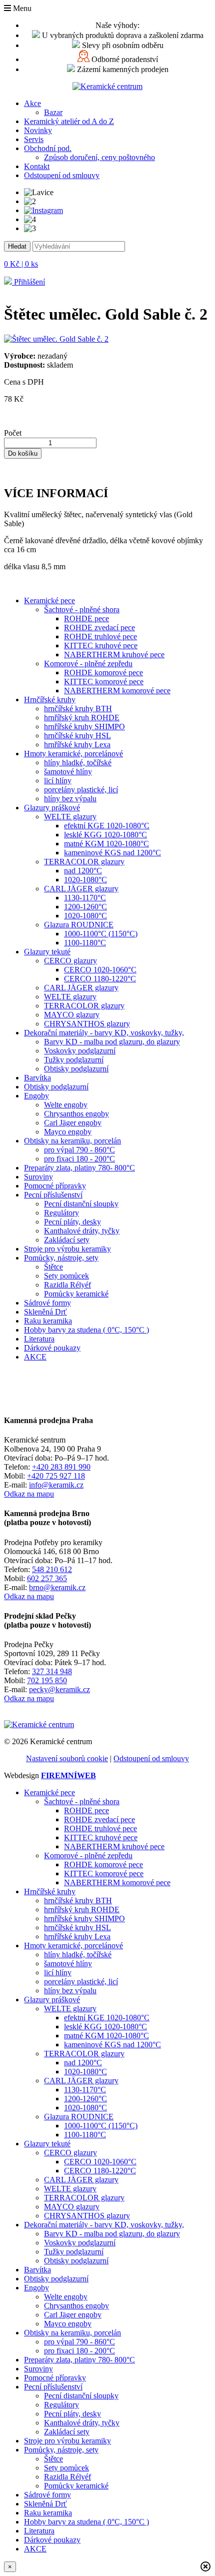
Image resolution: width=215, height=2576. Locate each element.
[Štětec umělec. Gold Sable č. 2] (56, 339)
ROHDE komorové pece (103, 673)
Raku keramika (48, 1321)
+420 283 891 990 (61, 1467)
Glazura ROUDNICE (79, 925)
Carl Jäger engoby (73, 1123)
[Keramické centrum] (107, 86)
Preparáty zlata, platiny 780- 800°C (79, 1168)
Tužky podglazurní (74, 1060)
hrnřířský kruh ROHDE (82, 718)
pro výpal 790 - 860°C (79, 1150)
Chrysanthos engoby (76, 1114)
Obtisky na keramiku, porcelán (72, 1141)
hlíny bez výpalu (70, 799)
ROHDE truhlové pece (100, 636)
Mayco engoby (68, 1132)
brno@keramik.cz (57, 1587)
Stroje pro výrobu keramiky (67, 1249)
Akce (32, 103)
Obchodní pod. (48, 148)
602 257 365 (47, 1578)
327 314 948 (52, 1671)
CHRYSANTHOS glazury (87, 1024)
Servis (34, 139)
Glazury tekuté (47, 952)
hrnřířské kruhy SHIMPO (84, 727)
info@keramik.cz (56, 1485)
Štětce (53, 1267)
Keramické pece (49, 600)
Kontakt (37, 166)
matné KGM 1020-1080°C (106, 844)
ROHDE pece (86, 618)
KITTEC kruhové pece (101, 646)
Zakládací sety (67, 1240)
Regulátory (61, 1213)
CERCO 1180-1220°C (100, 979)
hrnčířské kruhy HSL (77, 736)
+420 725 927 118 (56, 1476)
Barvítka (37, 1078)
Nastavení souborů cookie (67, 1758)
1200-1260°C (85, 907)
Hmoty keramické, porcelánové (73, 754)
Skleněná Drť (45, 1312)
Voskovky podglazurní (80, 1051)
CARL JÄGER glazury (81, 889)
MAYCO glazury (72, 1015)
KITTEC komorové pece (104, 682)
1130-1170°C (85, 898)
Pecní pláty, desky (72, 1222)
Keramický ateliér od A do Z (69, 121)
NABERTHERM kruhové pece (114, 655)
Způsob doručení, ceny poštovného (99, 157)
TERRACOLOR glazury (84, 862)
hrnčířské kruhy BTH (78, 709)
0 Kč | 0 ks (21, 264)
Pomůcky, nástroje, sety (61, 1258)
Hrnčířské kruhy (50, 700)
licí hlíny (58, 781)
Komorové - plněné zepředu (88, 664)
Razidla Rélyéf (67, 1285)
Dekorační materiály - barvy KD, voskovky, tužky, (104, 1033)
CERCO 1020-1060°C (100, 970)
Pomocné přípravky (55, 1186)
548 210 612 (52, 1569)
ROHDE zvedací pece (99, 627)
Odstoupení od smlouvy (62, 175)
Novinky (38, 130)
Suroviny (38, 1177)
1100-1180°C (85, 943)
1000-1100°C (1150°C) (101, 934)
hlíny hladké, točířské (78, 763)
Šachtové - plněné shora (82, 609)
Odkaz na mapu (29, 1494)
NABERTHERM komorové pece (117, 691)
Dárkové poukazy (52, 1348)
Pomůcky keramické (76, 1294)
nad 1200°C (83, 871)
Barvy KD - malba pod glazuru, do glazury (112, 1042)
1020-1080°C (85, 880)
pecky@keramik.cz (59, 1689)
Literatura (39, 1339)
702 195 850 (47, 1680)
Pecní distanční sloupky (81, 1204)
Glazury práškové (52, 808)
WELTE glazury (70, 817)
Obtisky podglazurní (76, 1069)
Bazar (53, 112)
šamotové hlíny (68, 772)
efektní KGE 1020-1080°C (107, 826)
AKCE (35, 1357)
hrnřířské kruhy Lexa (77, 745)
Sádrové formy (47, 1303)
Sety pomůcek (66, 1276)
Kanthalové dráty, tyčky (82, 1231)
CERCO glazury (70, 961)
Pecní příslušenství (53, 1195)
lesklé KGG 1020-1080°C (105, 835)
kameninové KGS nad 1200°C (112, 853)
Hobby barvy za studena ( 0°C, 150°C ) (86, 1330)
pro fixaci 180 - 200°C (79, 1159)
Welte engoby (66, 1105)
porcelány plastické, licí (81, 790)
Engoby (36, 1096)
